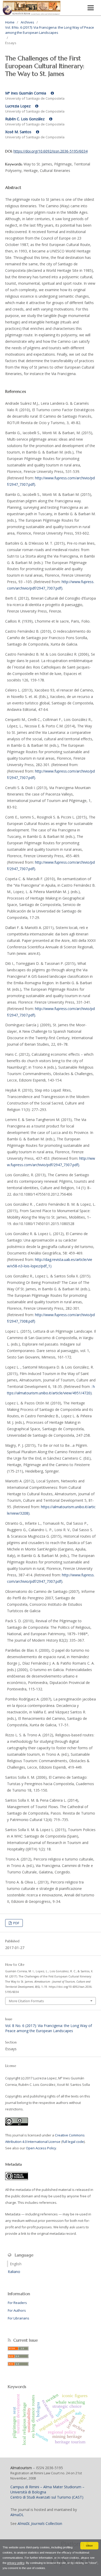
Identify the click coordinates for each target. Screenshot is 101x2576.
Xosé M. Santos (19, 132)
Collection (40, 2523)
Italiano (14, 2272)
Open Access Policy (41, 2148)
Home (10, 22)
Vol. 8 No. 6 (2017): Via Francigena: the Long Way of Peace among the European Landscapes (50, 30)
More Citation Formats (26, 2001)
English (16, 2264)
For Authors (17, 2310)
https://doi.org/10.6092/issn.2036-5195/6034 (51, 151)
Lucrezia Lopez (18, 106)
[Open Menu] (91, 8)
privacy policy (16, 2563)
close (89, 2546)
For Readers (17, 2303)
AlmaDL (17, 2515)
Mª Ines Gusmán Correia (26, 93)
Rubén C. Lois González (25, 119)
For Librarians (19, 2318)
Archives (27, 22)
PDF (16, 1923)
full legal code (73, 2142)
